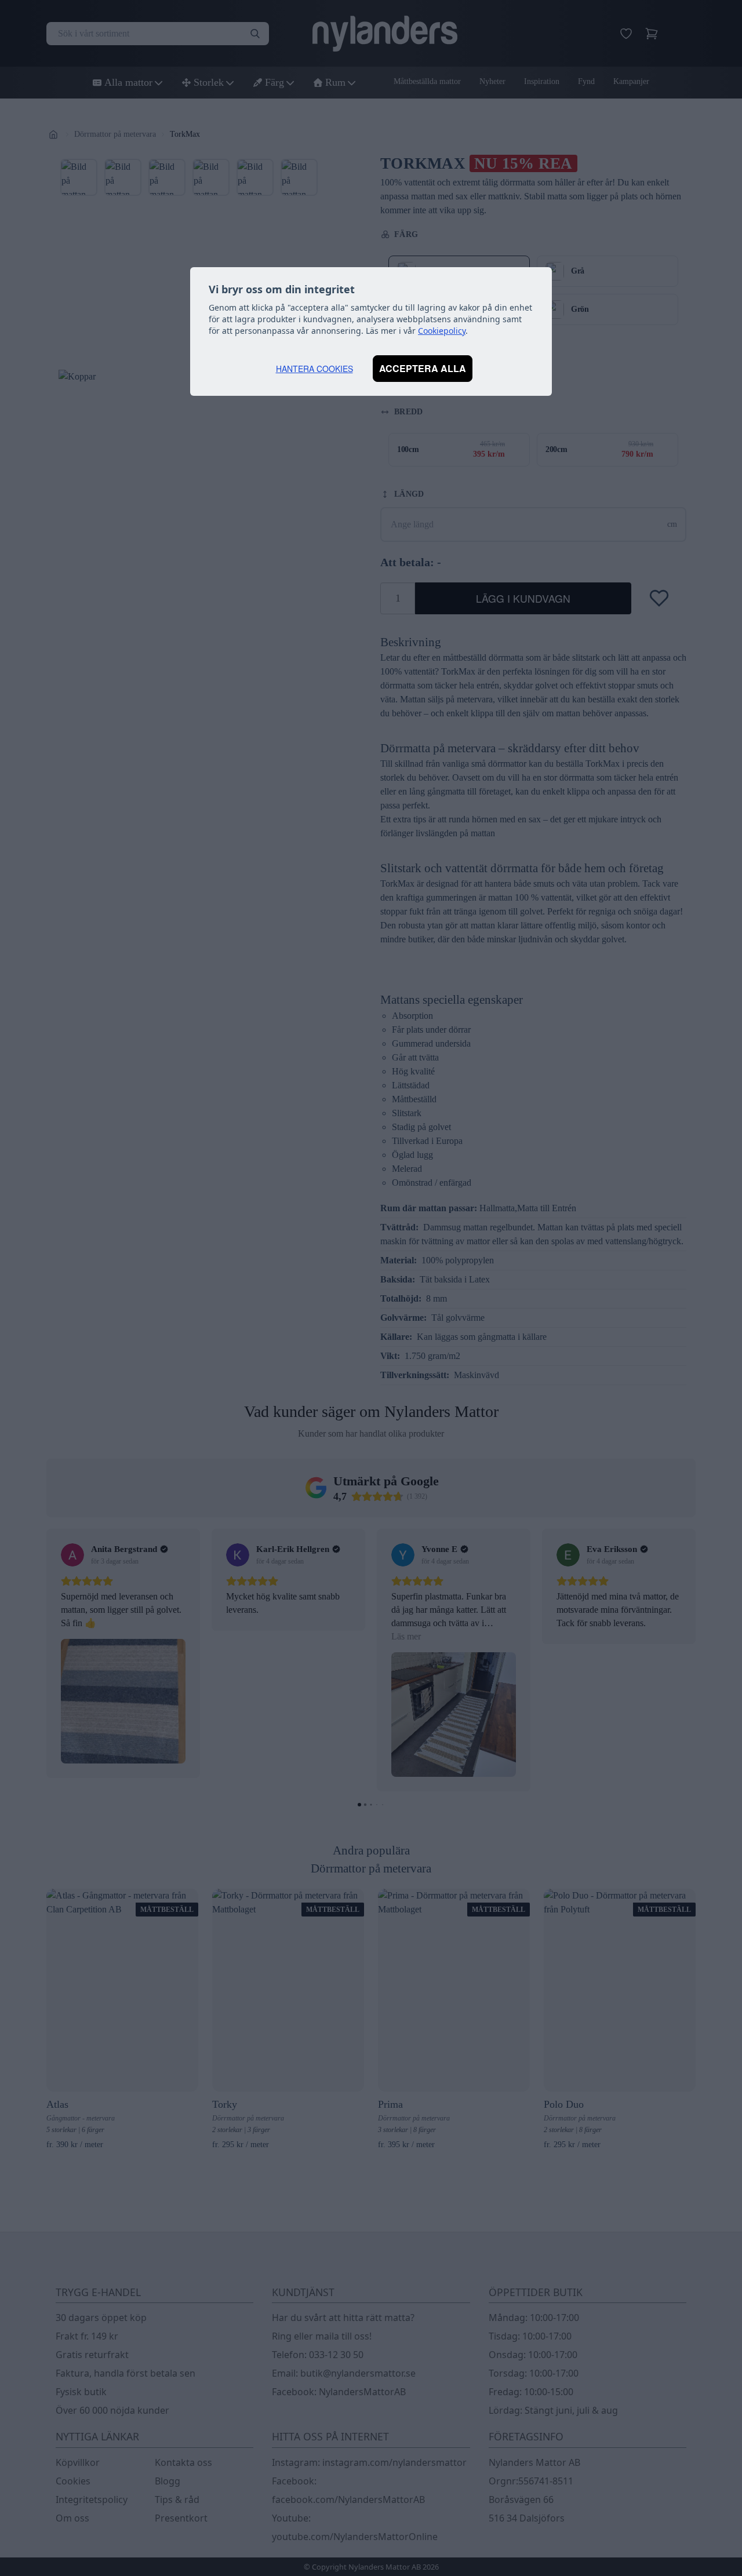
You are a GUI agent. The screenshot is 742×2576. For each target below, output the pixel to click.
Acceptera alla (423, 368)
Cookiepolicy (442, 331)
